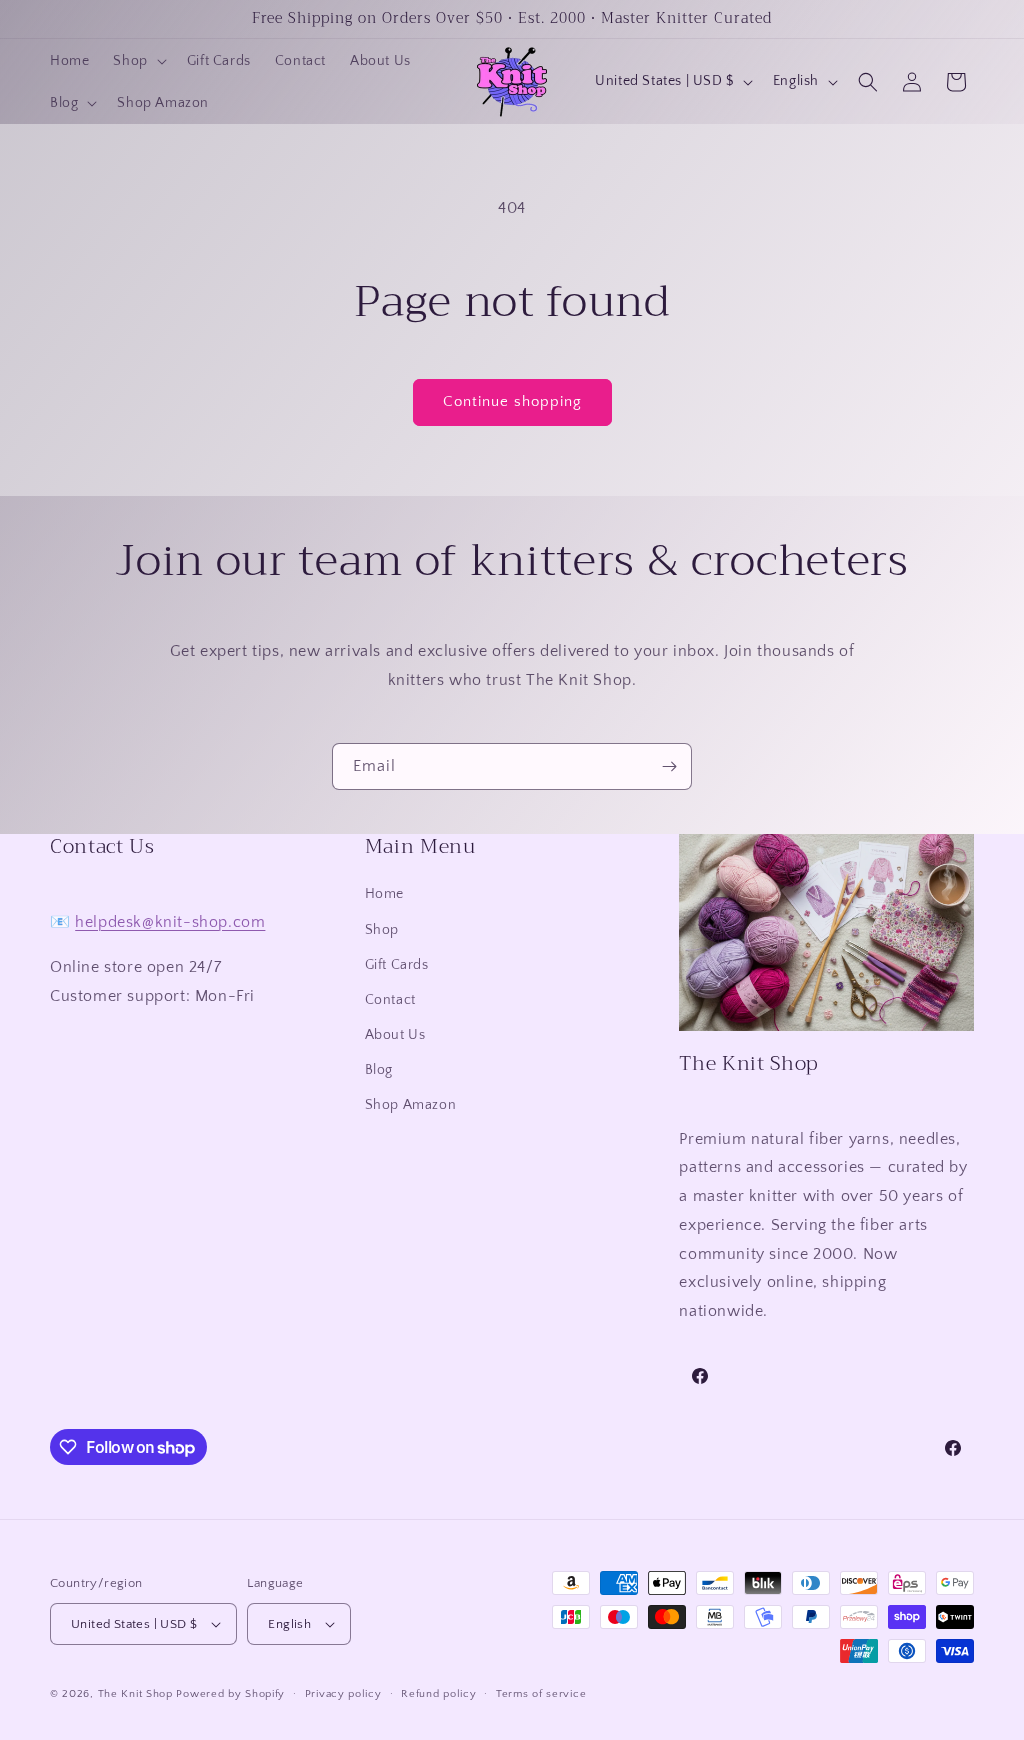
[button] (137, 61)
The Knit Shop (135, 1694)
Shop (382, 930)
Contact (390, 1000)
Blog (379, 1070)
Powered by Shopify (230, 1694)
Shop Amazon (411, 1105)
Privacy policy (343, 1694)
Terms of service (541, 1694)
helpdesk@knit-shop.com (170, 922)
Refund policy (438, 1694)
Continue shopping (512, 401)
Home (384, 894)
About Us (395, 1035)
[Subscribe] (669, 766)
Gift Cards (397, 965)
